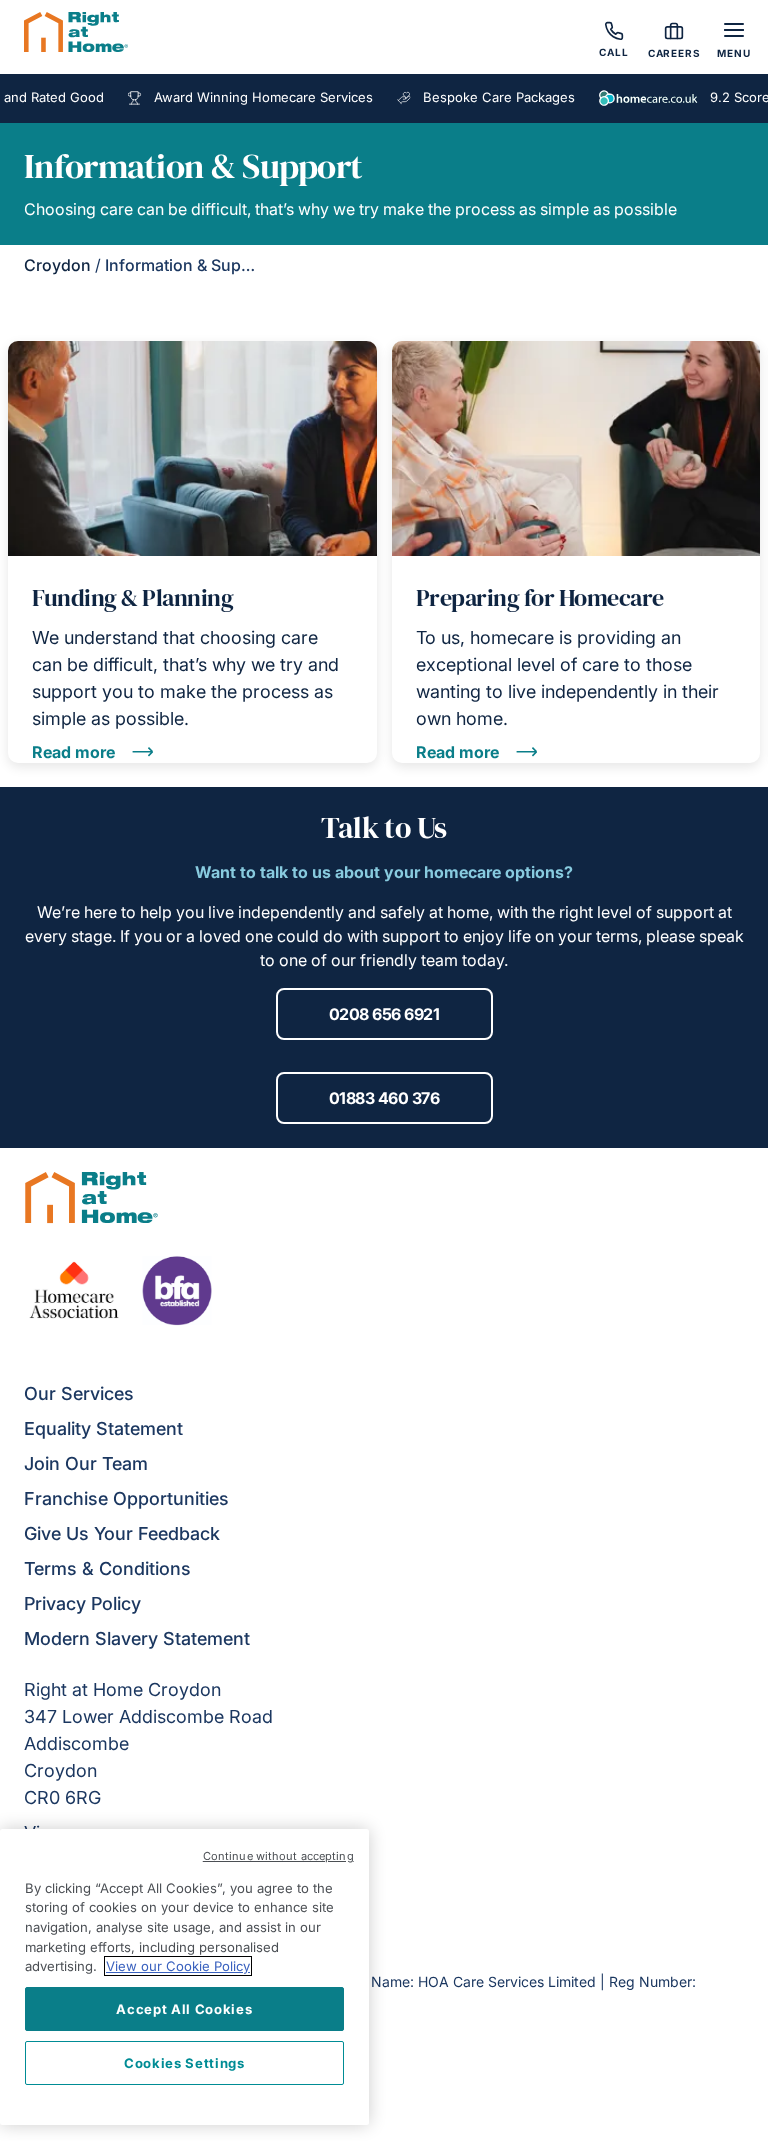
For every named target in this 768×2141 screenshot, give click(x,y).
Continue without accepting (278, 1856)
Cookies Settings (184, 2063)
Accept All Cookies (184, 2009)
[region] (184, 1977)
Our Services (79, 1393)
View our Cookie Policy (178, 1966)
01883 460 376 (384, 1098)
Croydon (57, 265)
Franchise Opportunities (126, 1498)
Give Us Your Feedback (122, 1533)
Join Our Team (86, 1463)
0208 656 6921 (384, 1014)
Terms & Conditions (107, 1568)
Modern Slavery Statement (137, 1638)
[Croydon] (76, 35)
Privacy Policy (82, 1603)
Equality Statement (103, 1428)
